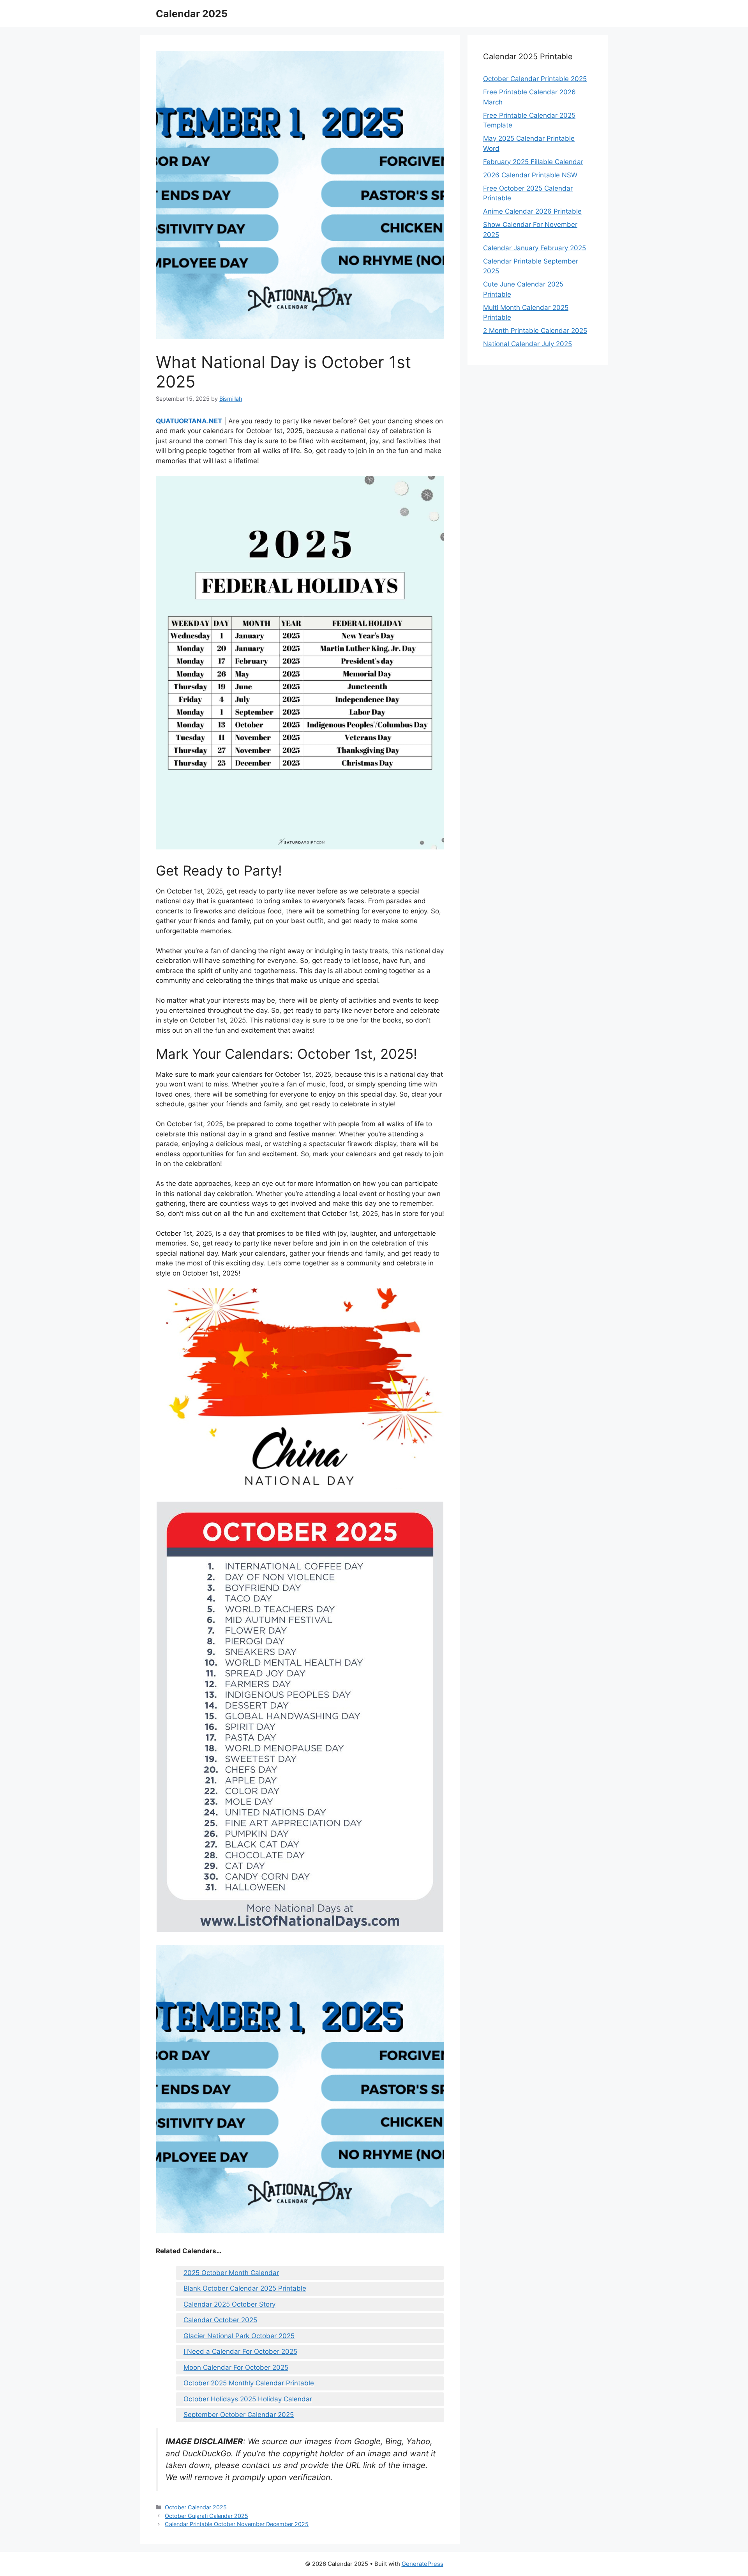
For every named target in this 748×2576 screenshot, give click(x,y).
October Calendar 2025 (196, 2507)
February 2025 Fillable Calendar (533, 162)
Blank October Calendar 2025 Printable (245, 2288)
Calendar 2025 (192, 14)
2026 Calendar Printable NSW (530, 175)
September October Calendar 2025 (239, 2415)
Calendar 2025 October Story (229, 2304)
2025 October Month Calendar (231, 2273)
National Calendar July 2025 (527, 344)
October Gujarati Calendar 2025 (206, 2516)
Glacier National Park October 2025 (239, 2336)
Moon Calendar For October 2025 (236, 2367)
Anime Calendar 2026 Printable (532, 211)
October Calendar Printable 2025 (535, 79)
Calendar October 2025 (220, 2320)
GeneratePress (423, 2564)
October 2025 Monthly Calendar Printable (249, 2383)
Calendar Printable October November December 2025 (237, 2524)
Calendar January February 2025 (535, 248)
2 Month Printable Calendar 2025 (535, 331)
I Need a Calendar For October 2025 (240, 2351)
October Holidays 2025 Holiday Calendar (248, 2399)
